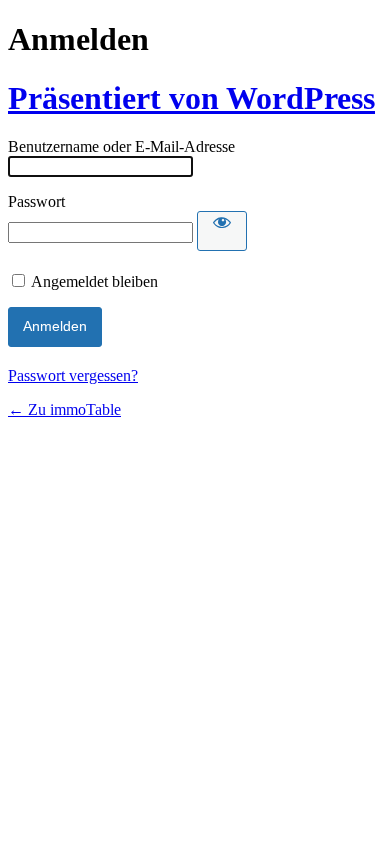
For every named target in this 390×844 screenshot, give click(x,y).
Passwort (36, 201)
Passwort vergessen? (73, 375)
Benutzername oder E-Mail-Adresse (121, 146)
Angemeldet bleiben (94, 281)
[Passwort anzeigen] (222, 231)
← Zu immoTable (64, 409)
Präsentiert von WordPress (191, 98)
